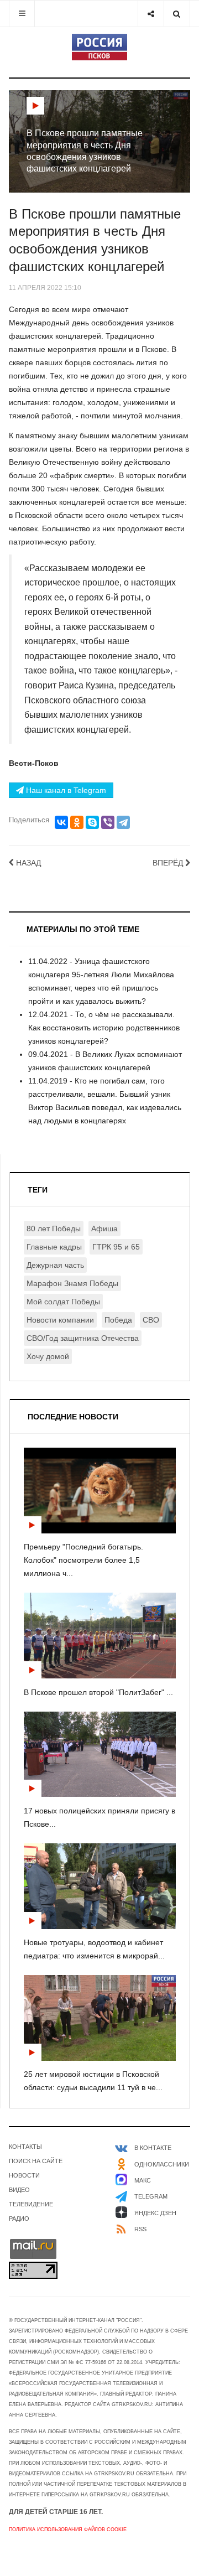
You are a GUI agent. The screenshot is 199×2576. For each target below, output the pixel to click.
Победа (118, 1320)
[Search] (177, 14)
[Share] (151, 14)
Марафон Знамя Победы (72, 1283)
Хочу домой (48, 1356)
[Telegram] (123, 822)
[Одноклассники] (77, 822)
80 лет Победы (54, 1229)
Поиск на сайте (36, 2161)
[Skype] (92, 822)
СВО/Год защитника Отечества (83, 1338)
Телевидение (31, 2204)
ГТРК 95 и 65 (116, 1247)
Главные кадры (54, 1247)
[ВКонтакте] (61, 822)
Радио (19, 2219)
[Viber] (108, 822)
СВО (151, 1320)
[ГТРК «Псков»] (99, 47)
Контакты (25, 2147)
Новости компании (60, 1320)
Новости (24, 2175)
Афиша (104, 1229)
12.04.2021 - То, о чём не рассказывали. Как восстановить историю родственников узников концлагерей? (104, 1028)
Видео (19, 2190)
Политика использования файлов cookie (68, 2530)
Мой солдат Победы (63, 1302)
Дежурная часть (55, 1265)
